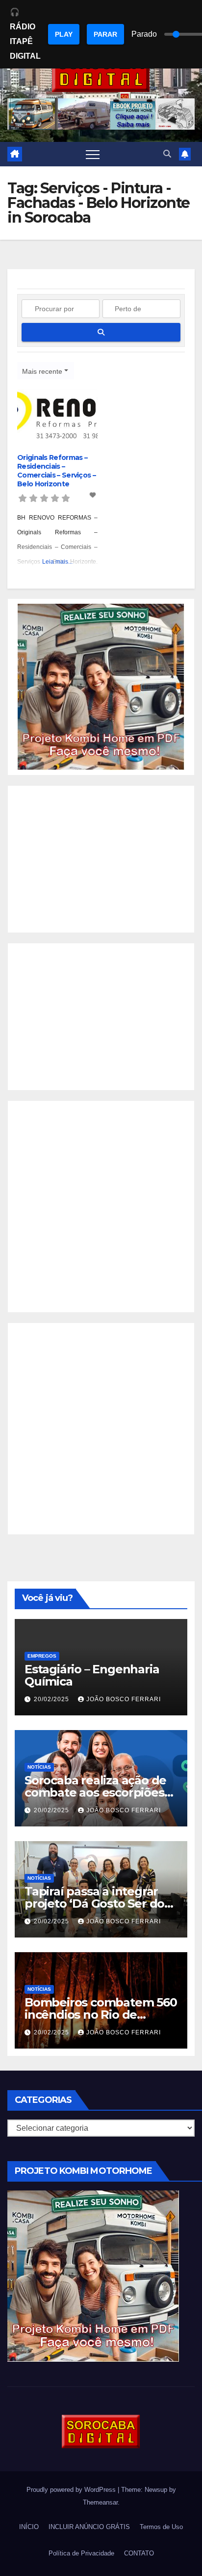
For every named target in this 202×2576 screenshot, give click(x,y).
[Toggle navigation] (93, 154)
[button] (167, 154)
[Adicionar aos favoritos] (94, 495)
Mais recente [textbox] (42, 371)
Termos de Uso (161, 2527)
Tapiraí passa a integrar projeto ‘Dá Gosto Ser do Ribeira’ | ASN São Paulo (94, 1904)
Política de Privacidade (81, 2553)
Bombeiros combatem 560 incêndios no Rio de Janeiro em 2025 (101, 2015)
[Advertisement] (101, 859)
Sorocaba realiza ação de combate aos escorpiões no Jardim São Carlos (95, 1792)
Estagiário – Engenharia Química (92, 1675)
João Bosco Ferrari (124, 1699)
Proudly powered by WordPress (72, 2490)
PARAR (105, 34)
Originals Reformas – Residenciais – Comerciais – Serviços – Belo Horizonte (56, 471)
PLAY (64, 34)
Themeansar (100, 2502)
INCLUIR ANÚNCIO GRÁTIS (89, 2527)
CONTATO (139, 2553)
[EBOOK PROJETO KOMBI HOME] (101, 687)
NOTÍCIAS (39, 1767)
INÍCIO (29, 2527)
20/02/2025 (52, 1699)
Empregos (42, 1656)
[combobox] (46, 371)
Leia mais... (57, 562)
